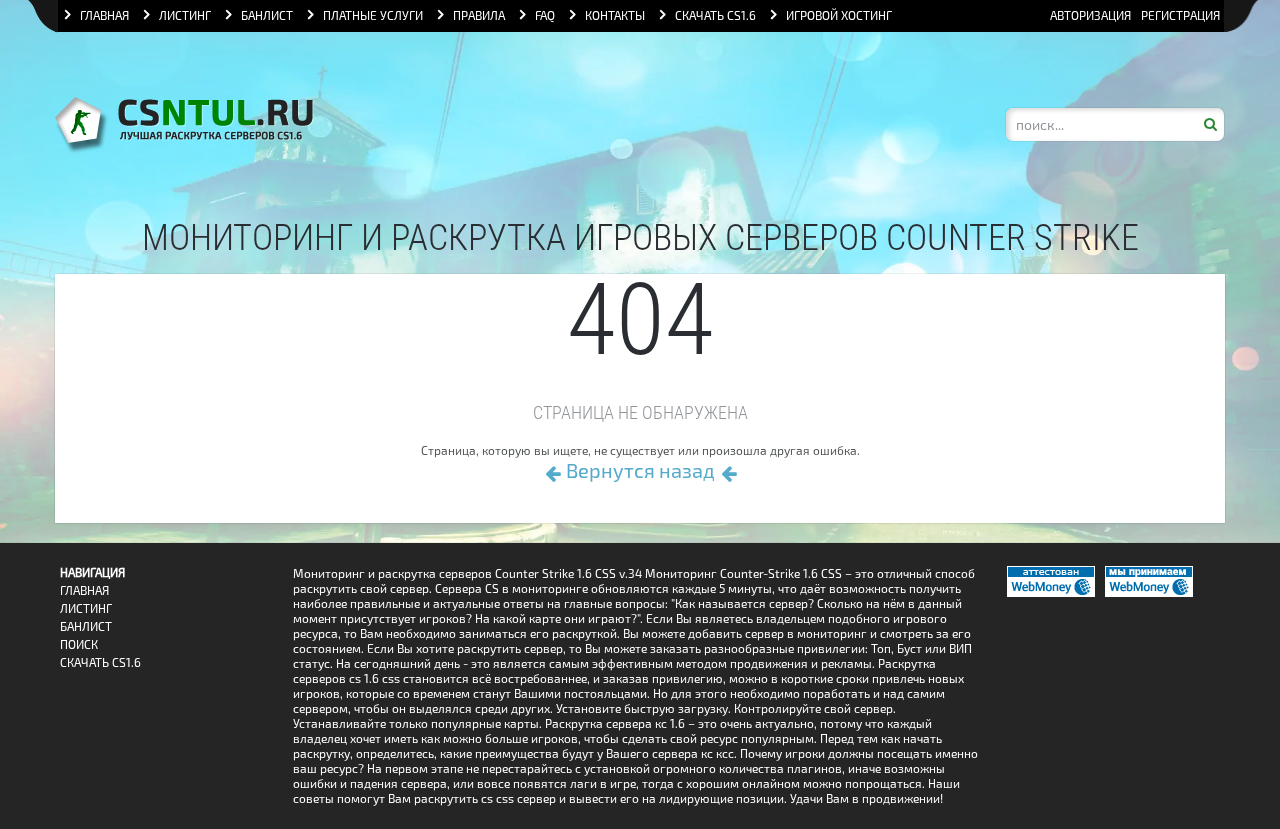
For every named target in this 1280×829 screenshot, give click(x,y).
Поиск (79, 644)
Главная (84, 590)
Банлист (86, 626)
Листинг (86, 608)
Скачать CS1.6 (100, 662)
